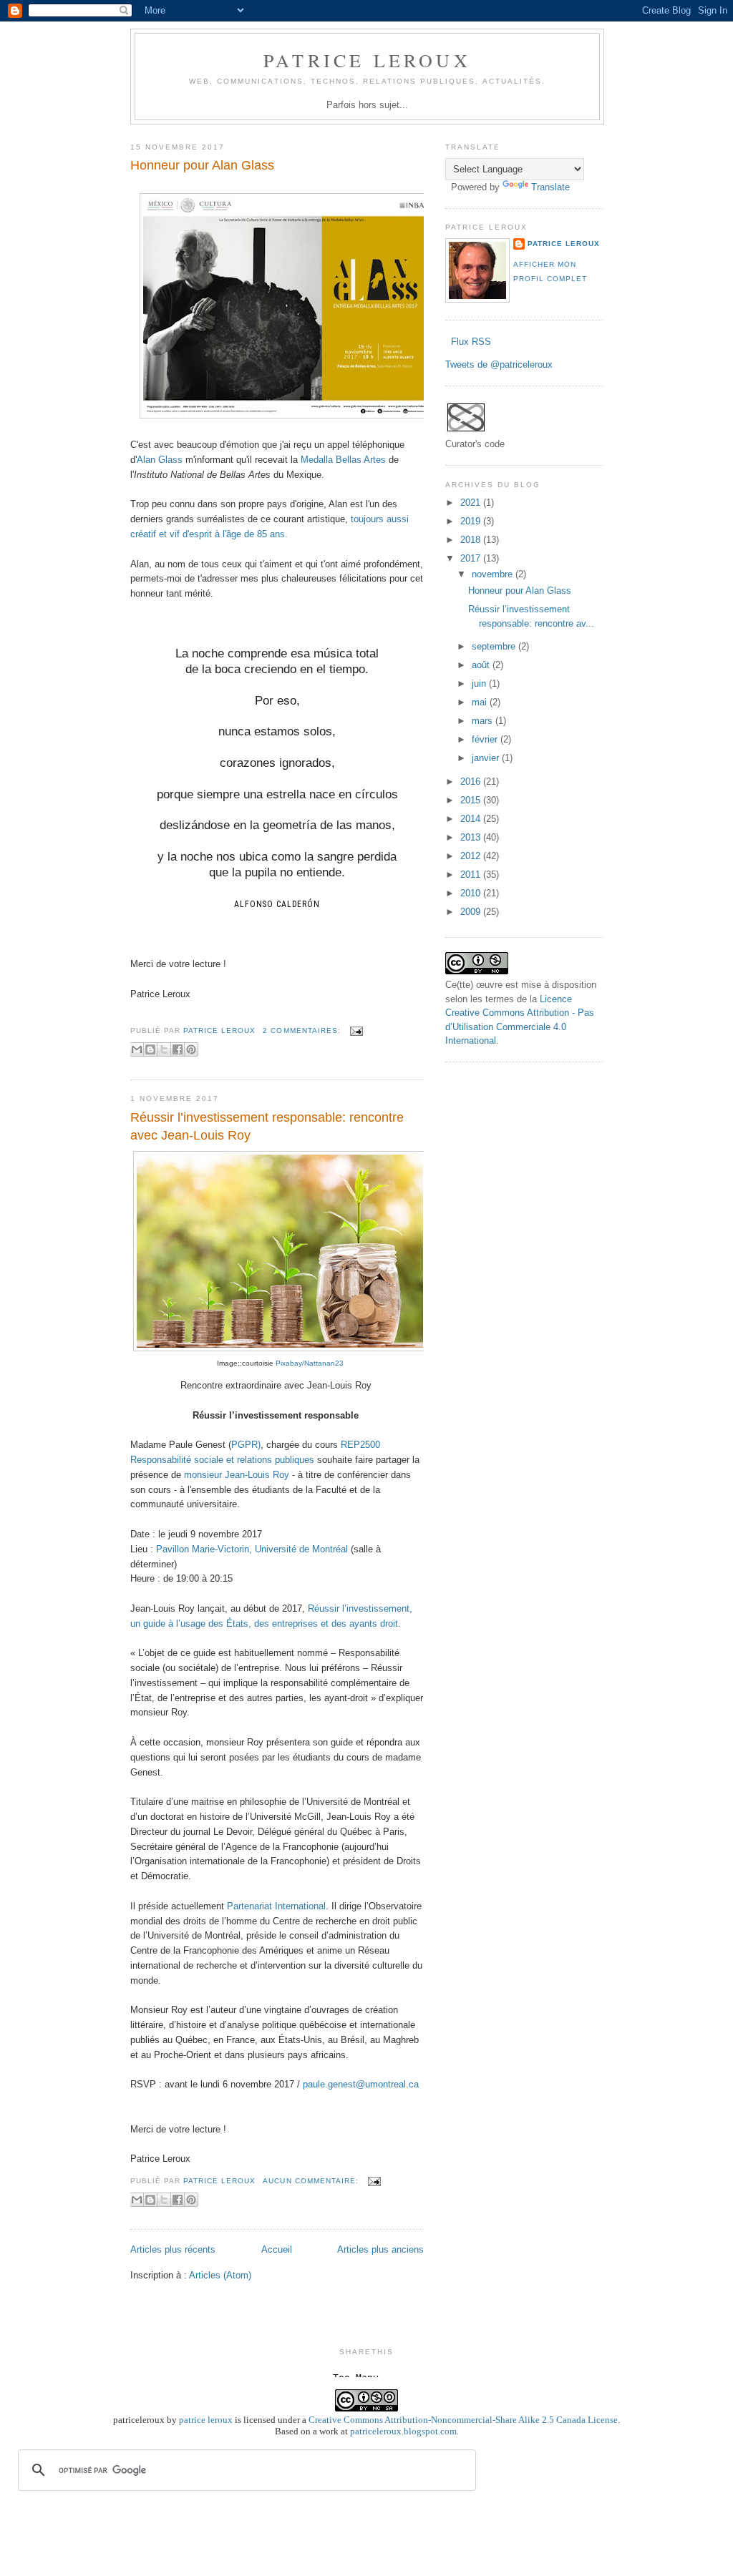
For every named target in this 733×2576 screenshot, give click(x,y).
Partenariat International (276, 1906)
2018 (472, 540)
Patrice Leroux (367, 60)
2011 (472, 875)
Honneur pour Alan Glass (202, 165)
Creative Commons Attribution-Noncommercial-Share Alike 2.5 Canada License (463, 2420)
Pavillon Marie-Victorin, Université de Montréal (252, 1549)
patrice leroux (206, 2420)
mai (481, 702)
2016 (472, 782)
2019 (472, 521)
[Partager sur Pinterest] (191, 1049)
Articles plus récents (173, 2249)
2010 (472, 893)
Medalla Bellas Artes (343, 460)
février (486, 739)
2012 (472, 856)
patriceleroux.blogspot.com (403, 2431)
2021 (472, 503)
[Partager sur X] (164, 1049)
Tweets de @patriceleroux (499, 364)
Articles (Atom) (220, 2275)
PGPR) (246, 1445)
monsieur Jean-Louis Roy (237, 1475)
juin (480, 684)
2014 (472, 819)
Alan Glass (160, 460)
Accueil (277, 2249)
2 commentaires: (303, 1030)
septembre (495, 646)
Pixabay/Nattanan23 (310, 1363)
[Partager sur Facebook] (178, 1049)
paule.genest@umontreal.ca (361, 2084)
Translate (550, 187)
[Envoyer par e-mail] (137, 1049)
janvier (487, 758)
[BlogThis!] (150, 1049)
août (482, 665)
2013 (472, 837)
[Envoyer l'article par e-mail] (355, 1030)
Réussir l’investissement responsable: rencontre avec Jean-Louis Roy (267, 1126)
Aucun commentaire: (312, 2181)
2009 (472, 912)
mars (484, 721)
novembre (494, 574)
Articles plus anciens (380, 2249)
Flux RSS (470, 342)
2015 (472, 800)
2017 (472, 558)
